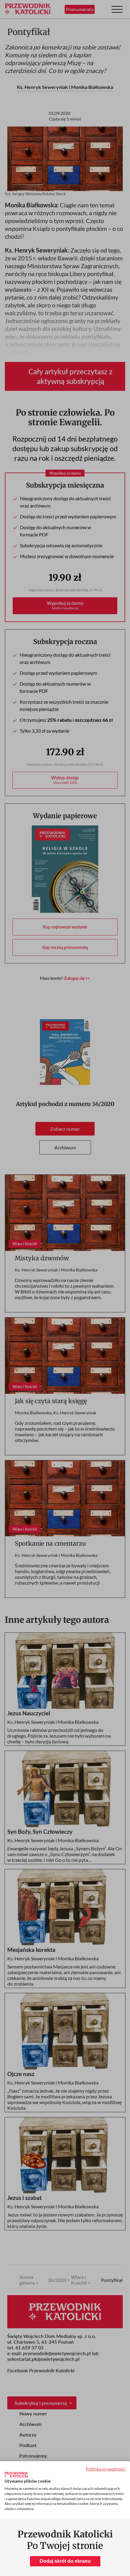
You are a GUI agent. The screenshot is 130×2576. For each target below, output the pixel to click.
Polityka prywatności (106, 2469)
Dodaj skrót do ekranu (65, 2561)
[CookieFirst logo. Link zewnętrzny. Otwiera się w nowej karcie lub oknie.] (16, 2475)
